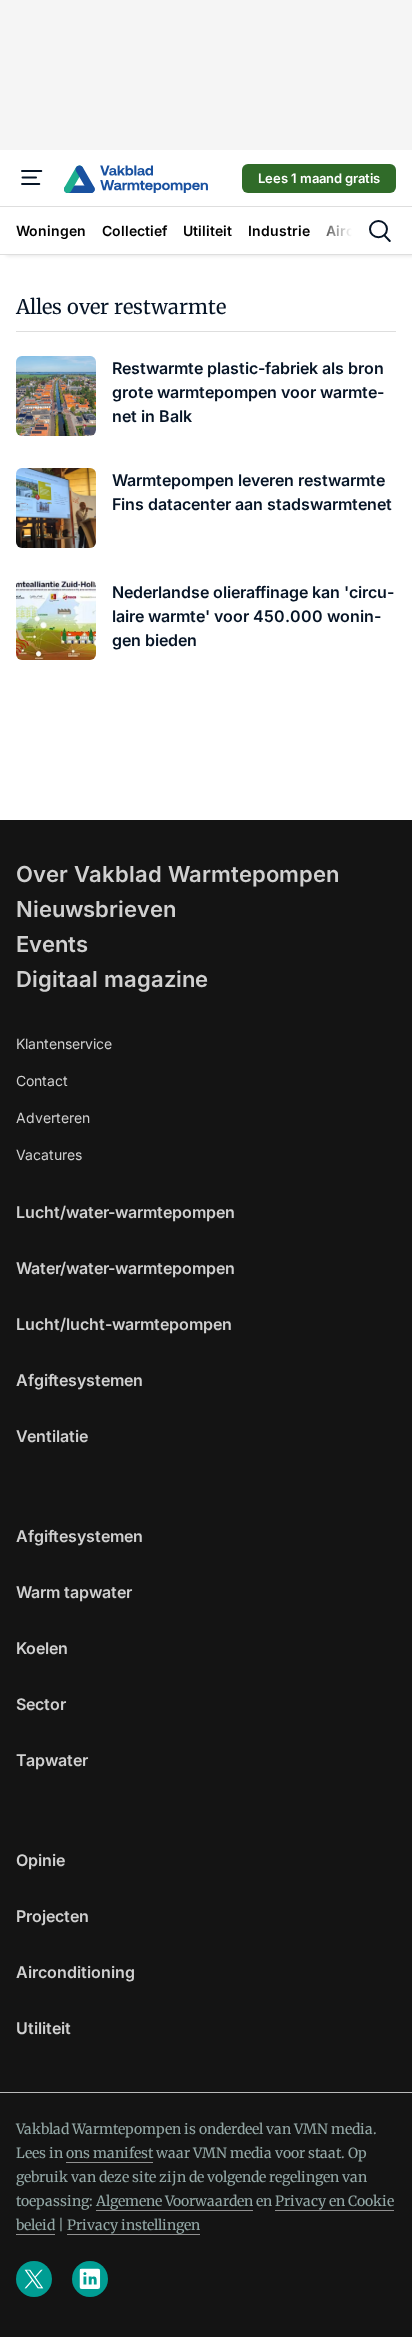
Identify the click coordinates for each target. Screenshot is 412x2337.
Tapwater (52, 1760)
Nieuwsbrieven (96, 909)
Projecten (52, 1916)
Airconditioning (75, 1972)
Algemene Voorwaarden (174, 2201)
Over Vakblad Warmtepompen (177, 874)
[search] (380, 231)
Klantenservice (64, 1043)
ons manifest (109, 2153)
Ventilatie (52, 1436)
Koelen (42, 1648)
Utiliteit (43, 2028)
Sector (41, 1704)
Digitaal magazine (112, 979)
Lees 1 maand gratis (319, 178)
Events (52, 944)
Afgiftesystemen (79, 1380)
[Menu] (32, 178)
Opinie (40, 1860)
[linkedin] (90, 2279)
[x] (34, 2279)
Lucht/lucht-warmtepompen (124, 1324)
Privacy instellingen (133, 2225)
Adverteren (53, 1117)
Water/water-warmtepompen (125, 1268)
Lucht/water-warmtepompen (125, 1212)
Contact (42, 1080)
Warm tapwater (74, 1592)
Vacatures (49, 1154)
